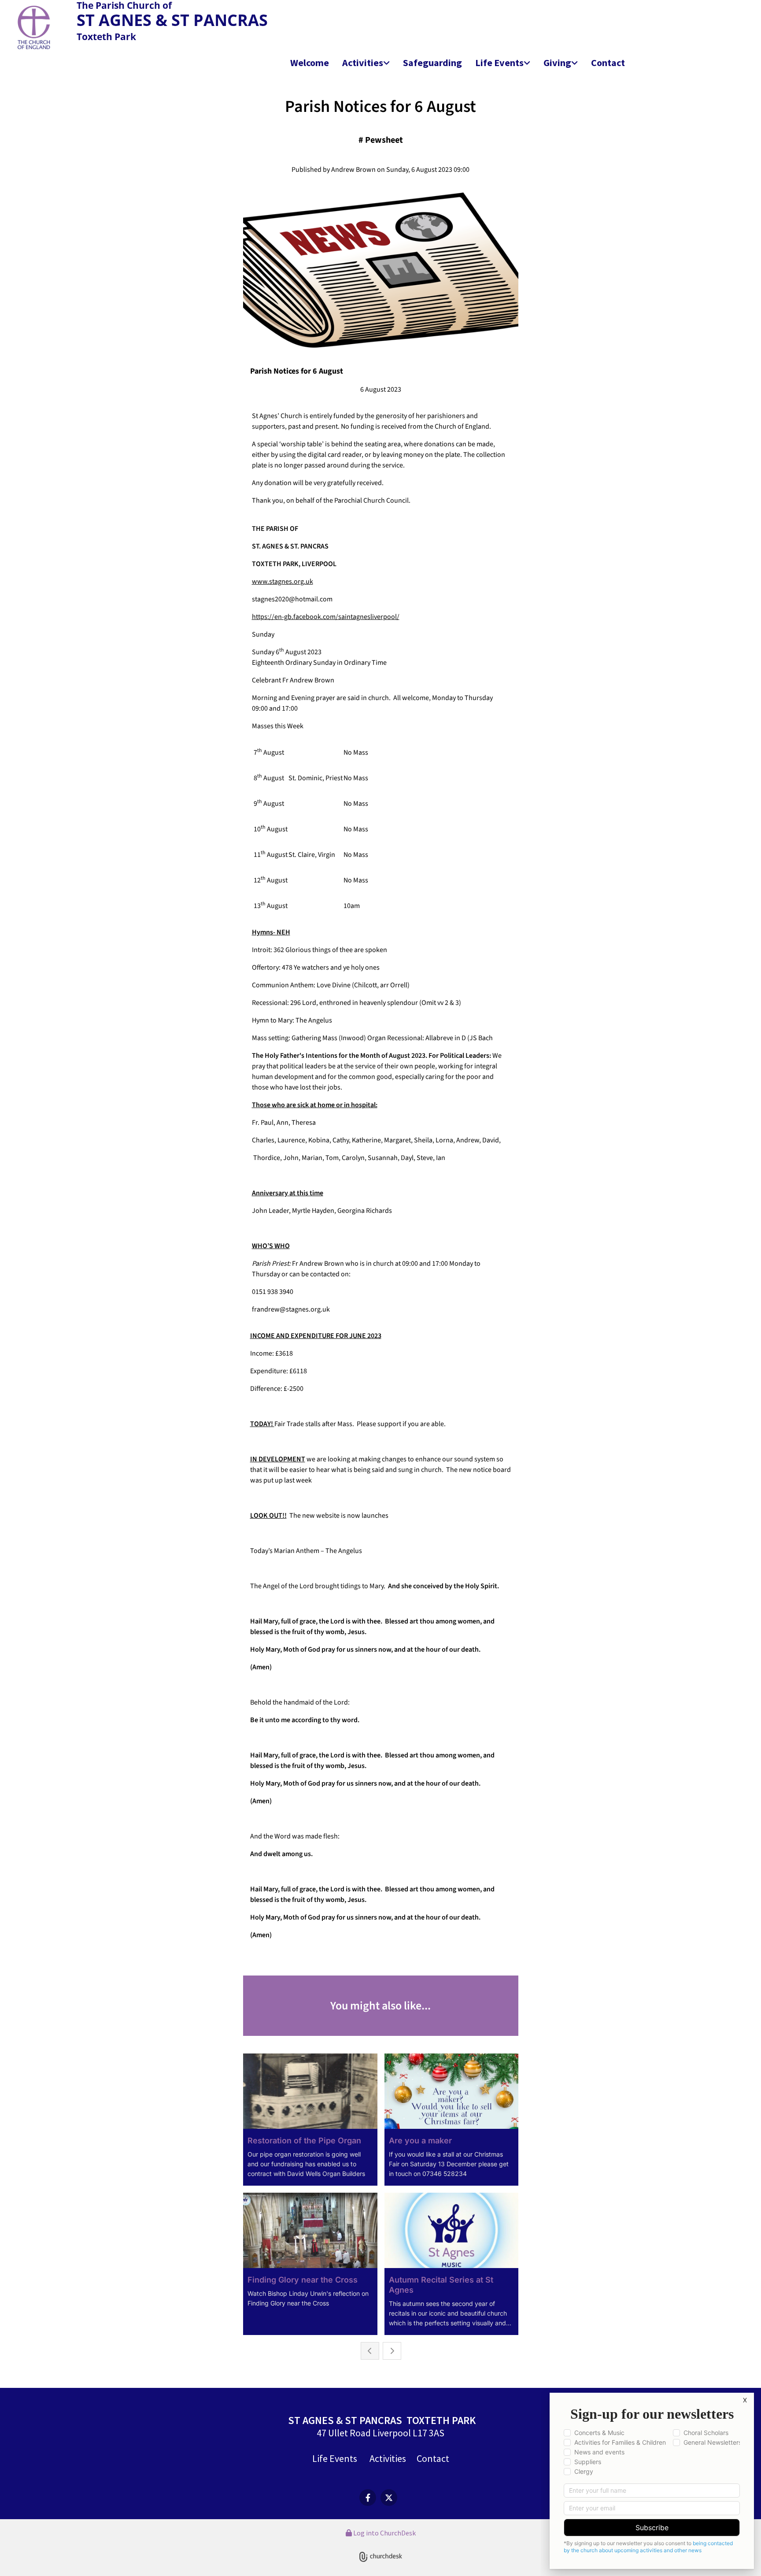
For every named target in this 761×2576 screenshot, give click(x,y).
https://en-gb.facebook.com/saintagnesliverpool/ (326, 617)
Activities (363, 63)
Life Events (499, 63)
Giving (557, 63)
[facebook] (368, 2498)
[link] (366, 63)
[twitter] (389, 2498)
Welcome (310, 63)
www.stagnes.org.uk (283, 582)
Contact (608, 63)
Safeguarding (432, 63)
